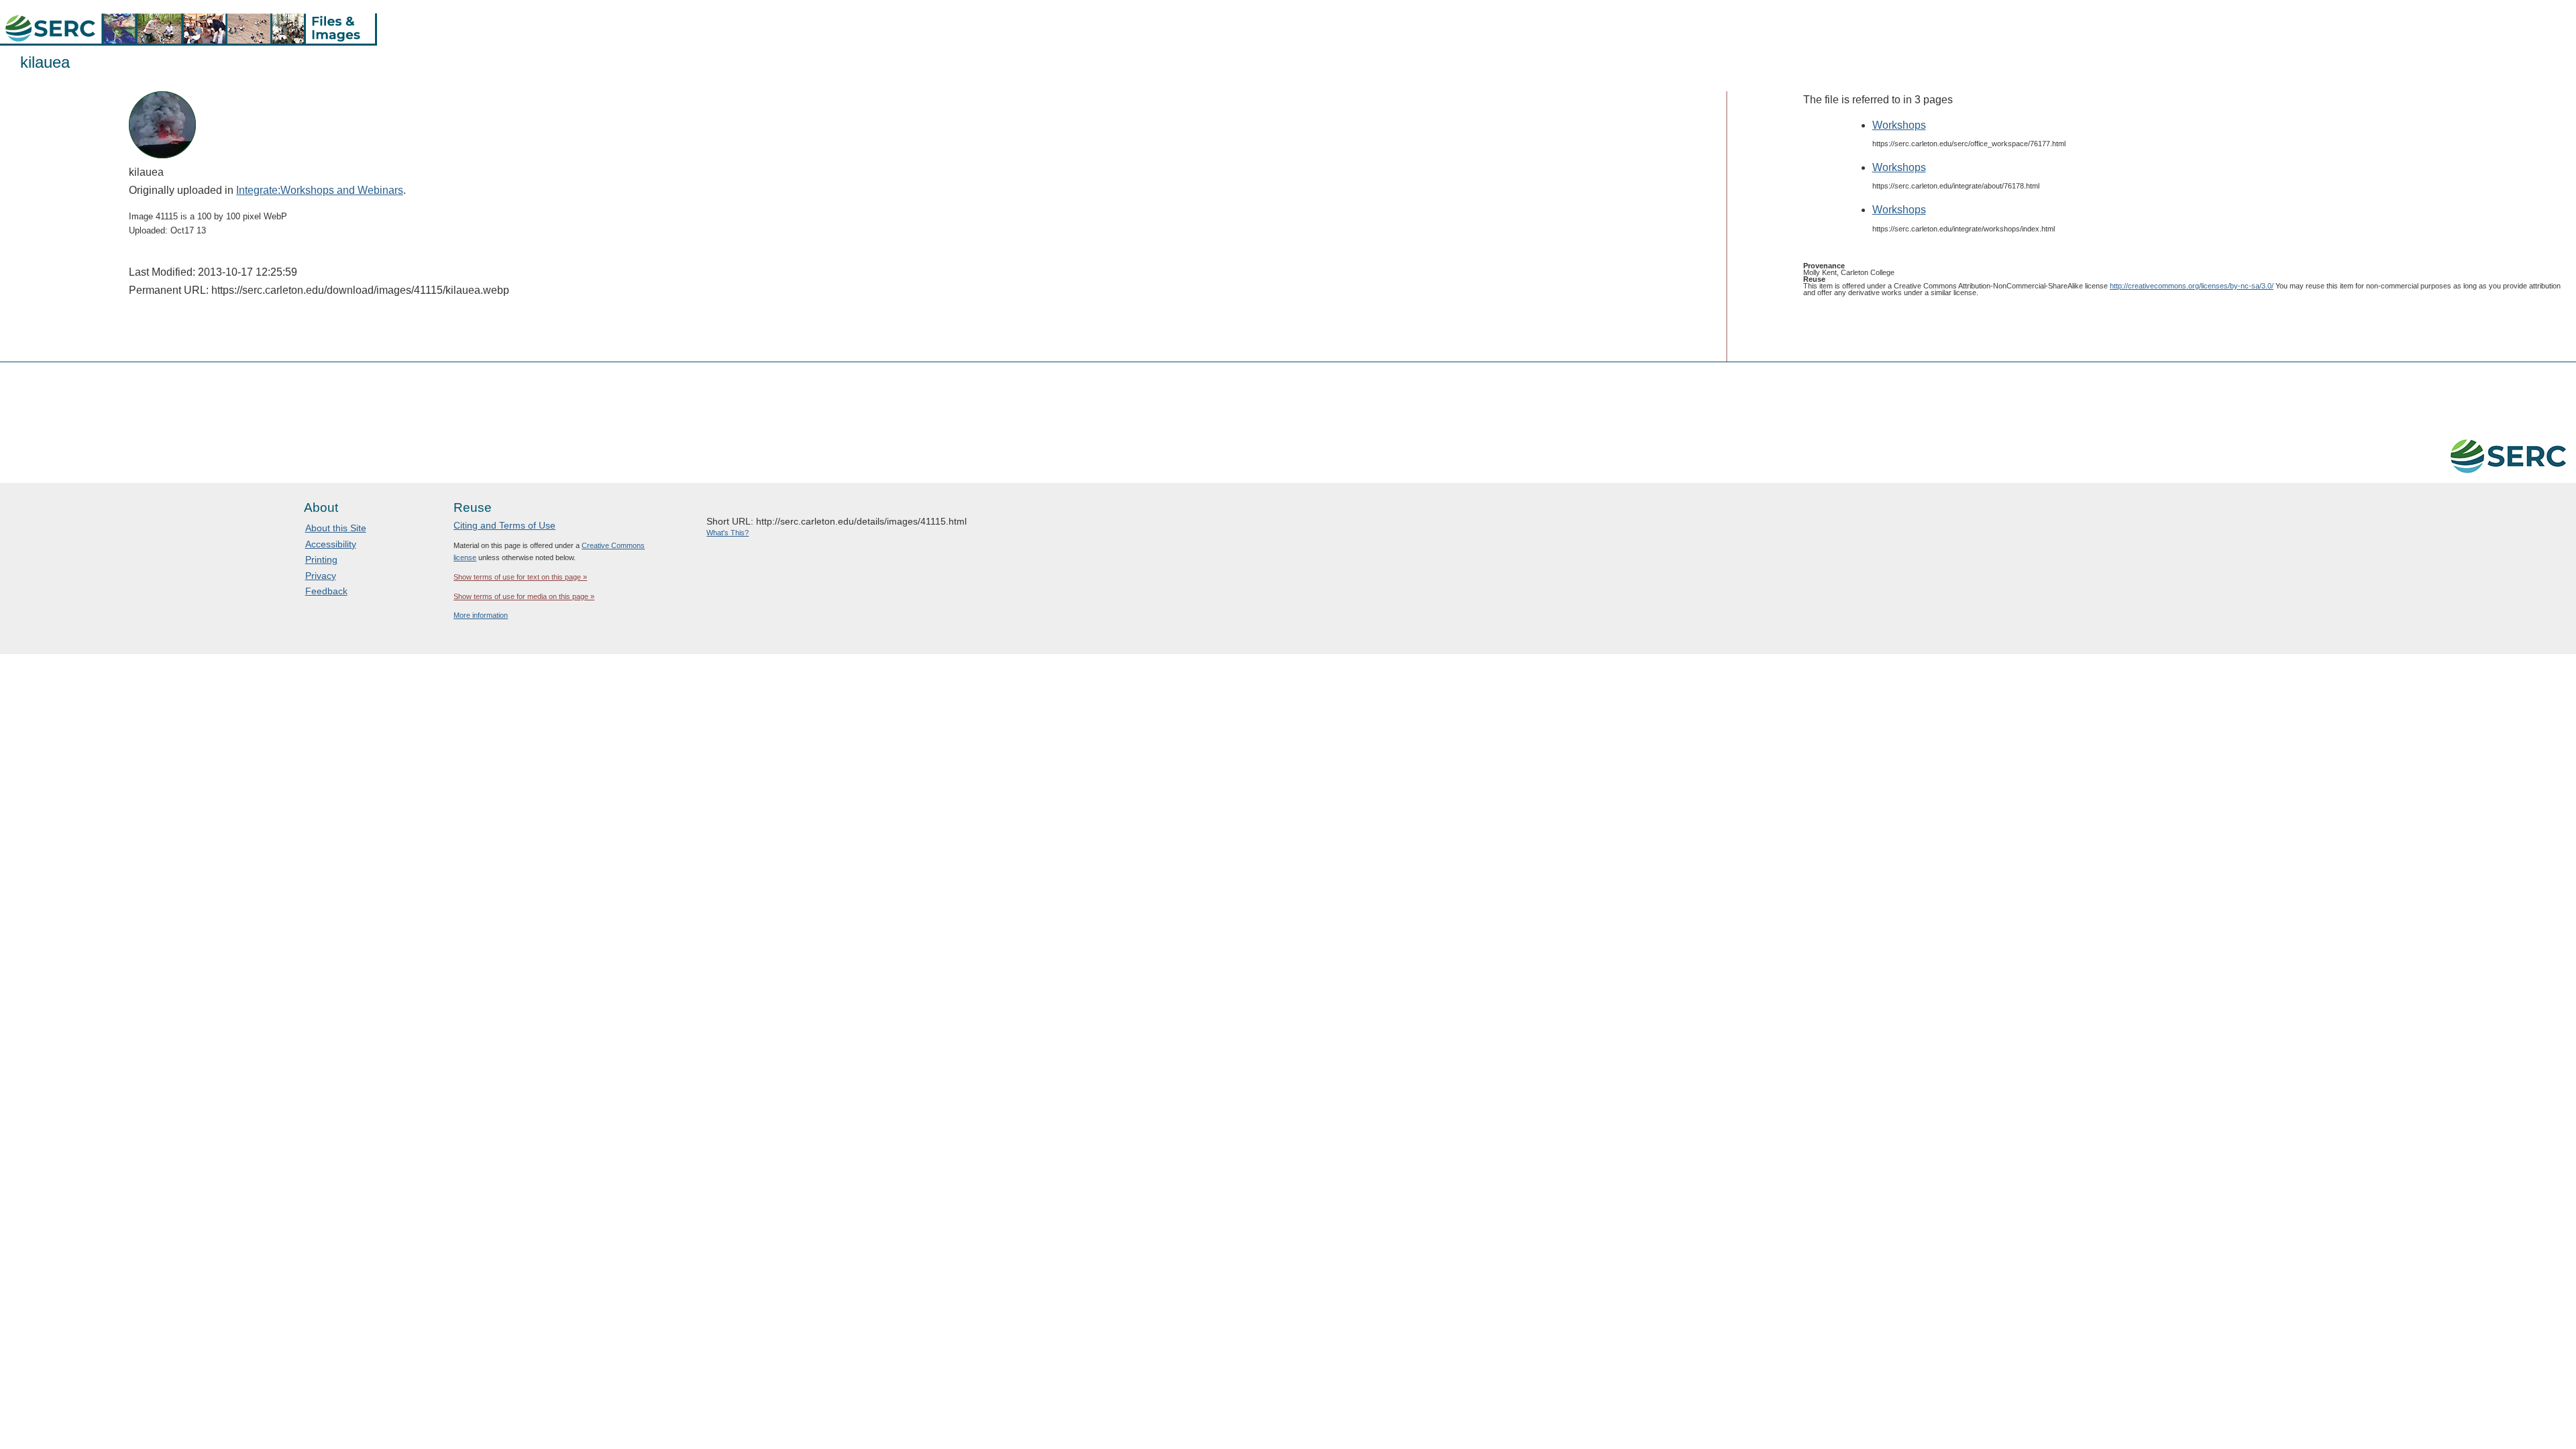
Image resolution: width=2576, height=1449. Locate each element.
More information (481, 615)
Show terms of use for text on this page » (520, 577)
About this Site (336, 528)
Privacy (321, 576)
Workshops (1899, 125)
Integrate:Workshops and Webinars (320, 190)
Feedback (326, 591)
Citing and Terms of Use (504, 525)
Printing (321, 559)
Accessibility (331, 544)
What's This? (728, 533)
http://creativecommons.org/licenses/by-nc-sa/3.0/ (2192, 286)
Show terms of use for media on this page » (524, 596)
